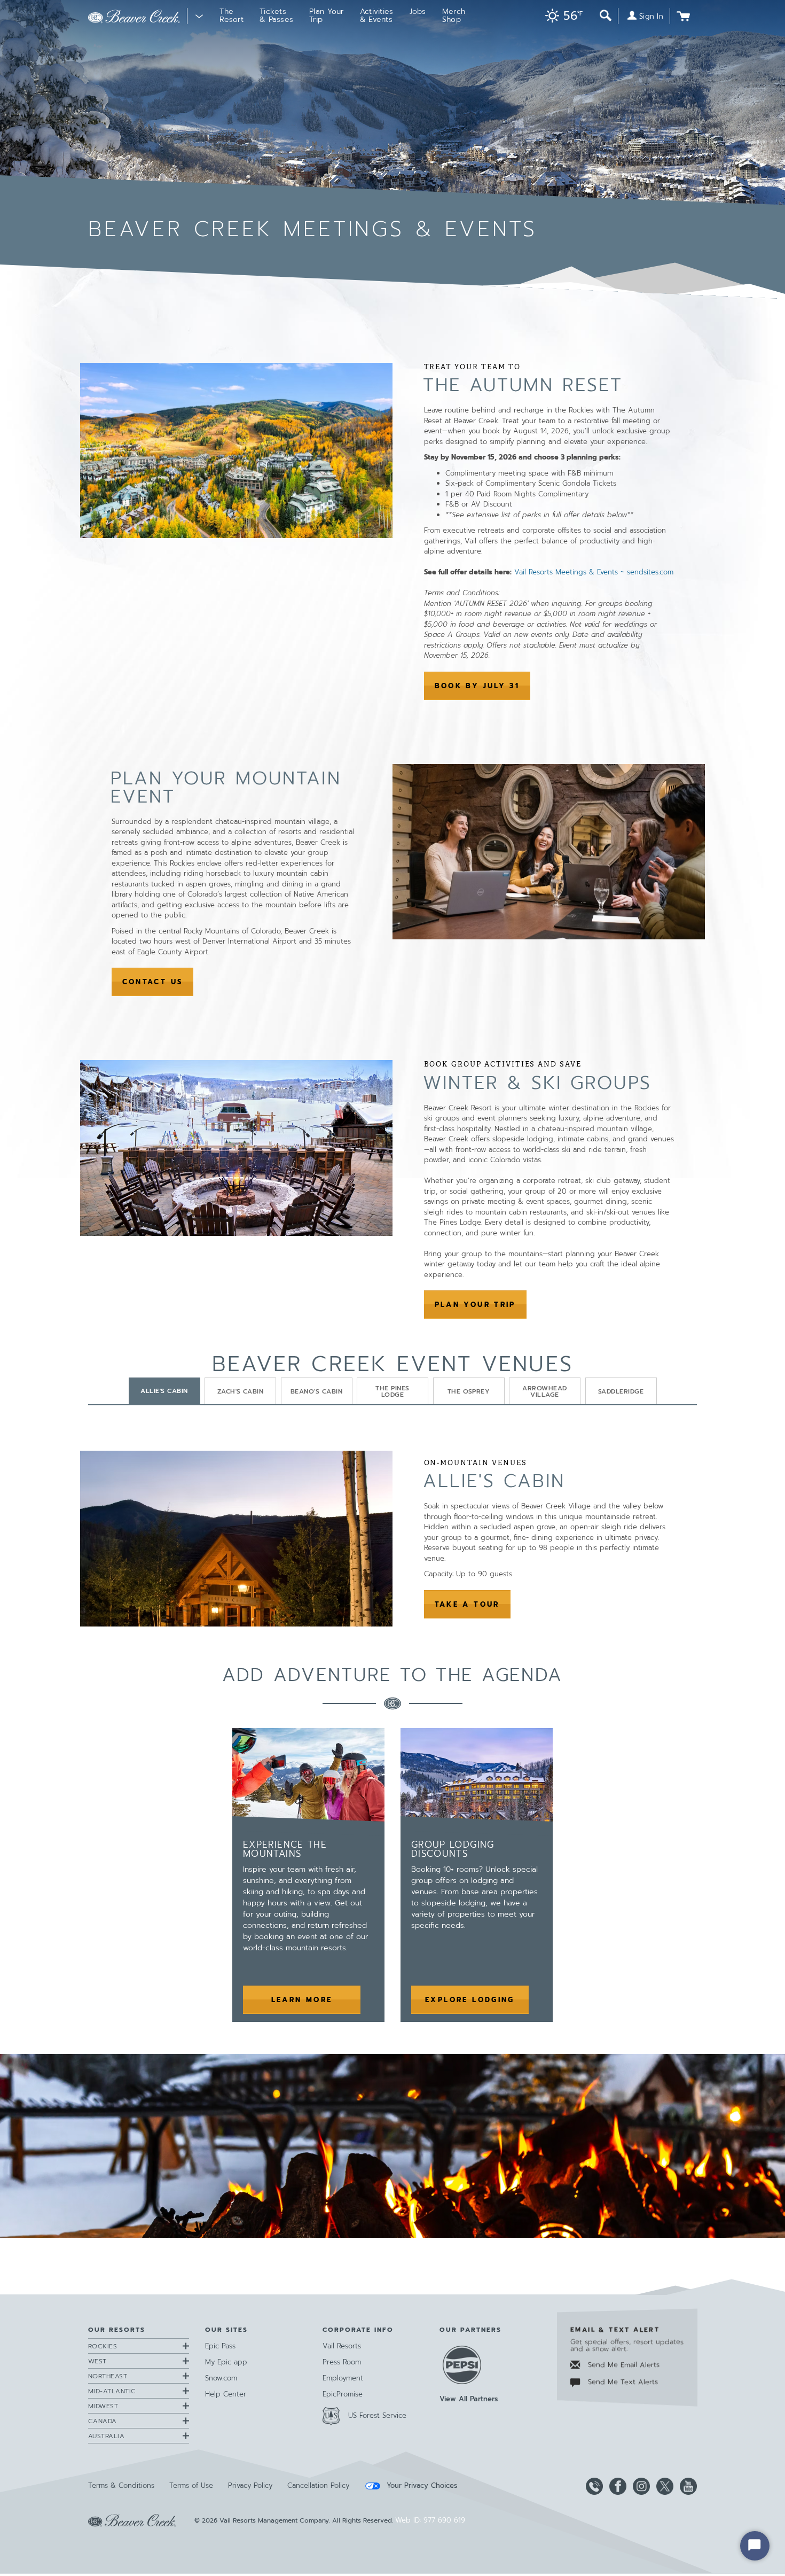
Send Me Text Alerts (622, 2382)
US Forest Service (377, 2415)
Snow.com (221, 2378)
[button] (561, 17)
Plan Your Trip (475, 1305)
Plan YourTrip (327, 15)
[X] (663, 2486)
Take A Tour (473, 1605)
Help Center (226, 2394)
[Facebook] (616, 2486)
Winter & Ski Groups (537, 1083)
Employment (343, 2378)
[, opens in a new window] (236, 450)
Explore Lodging (477, 2000)
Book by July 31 (483, 686)
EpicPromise (343, 2394)
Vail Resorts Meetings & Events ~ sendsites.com (594, 572)
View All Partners (469, 2399)
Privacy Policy (250, 2485)
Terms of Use (191, 2485)
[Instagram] (639, 2486)
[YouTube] (686, 2486)
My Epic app (226, 2362)
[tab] (164, 1391)
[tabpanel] (392, 1539)
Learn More (302, 2000)
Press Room (342, 2362)
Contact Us (153, 982)
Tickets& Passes (276, 15)
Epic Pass (220, 2346)
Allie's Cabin (494, 1481)
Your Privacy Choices (421, 2486)
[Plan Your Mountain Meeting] (392, 2146)
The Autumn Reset (523, 385)
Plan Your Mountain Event (226, 787)
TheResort (231, 15)
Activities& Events (377, 15)
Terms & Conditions (121, 2485)
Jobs (418, 11)
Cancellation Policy (318, 2485)
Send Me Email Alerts (622, 2365)
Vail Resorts (342, 2346)
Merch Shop (454, 15)
